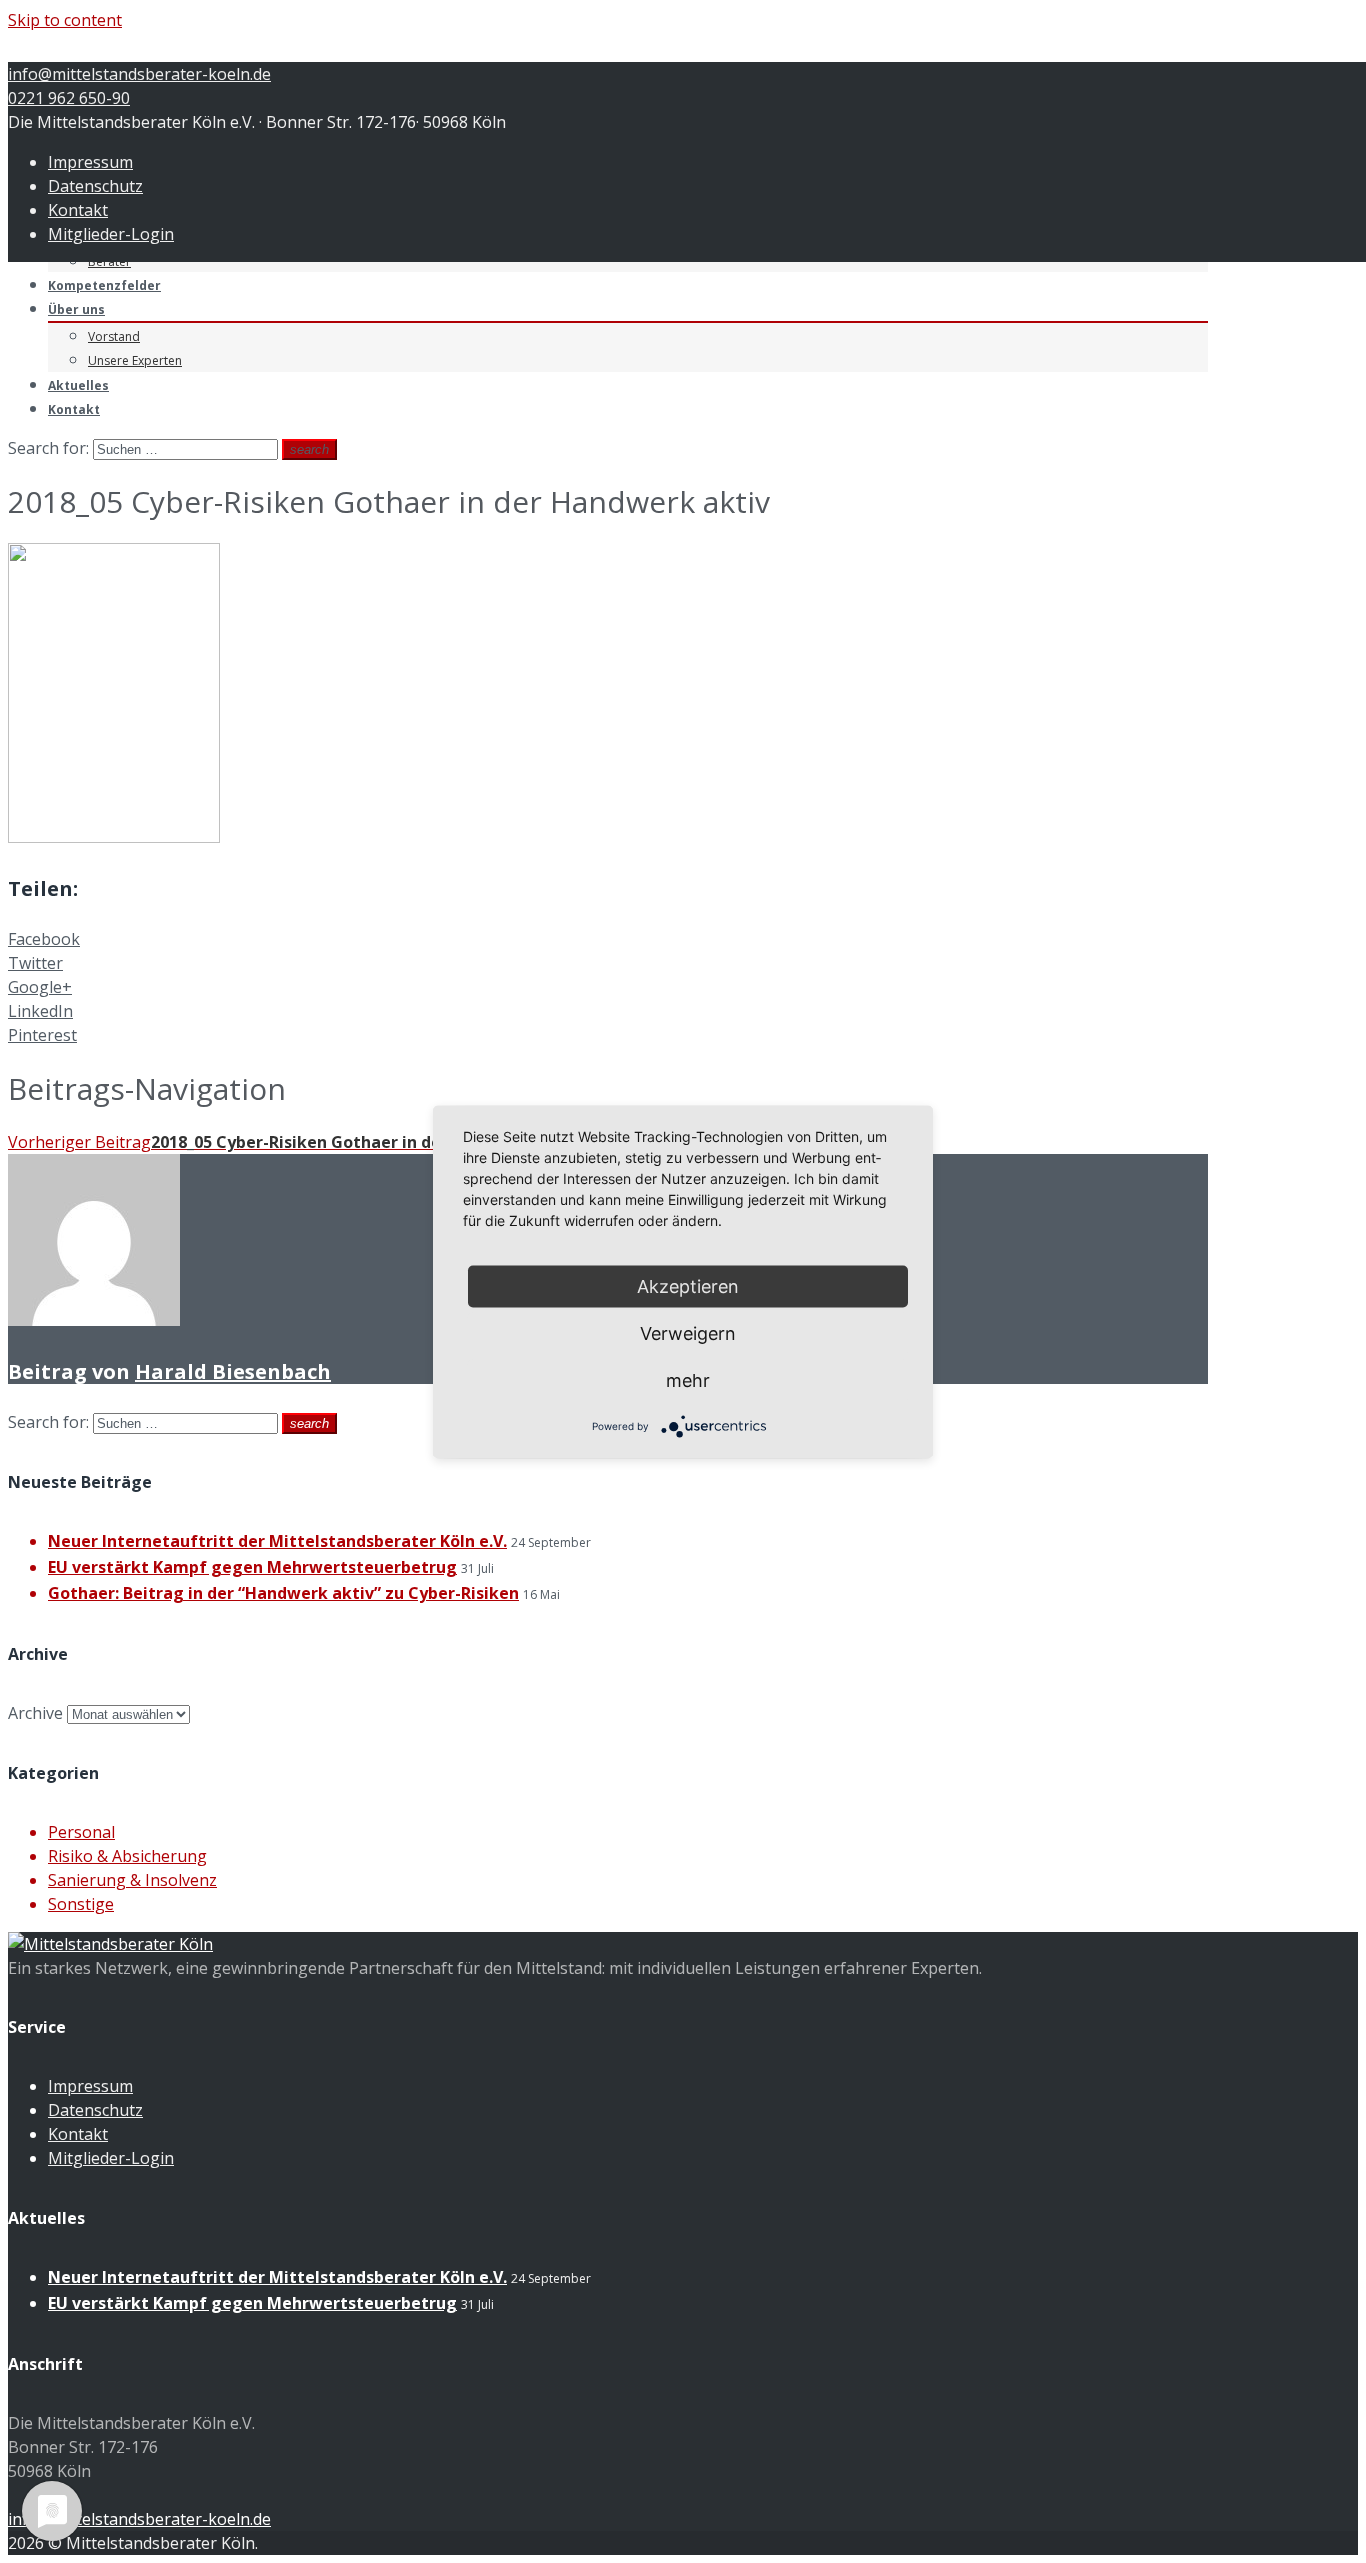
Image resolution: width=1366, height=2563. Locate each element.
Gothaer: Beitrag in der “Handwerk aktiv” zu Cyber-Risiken (283, 1593)
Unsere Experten (135, 360)
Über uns (76, 309)
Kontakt (78, 210)
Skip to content (65, 20)
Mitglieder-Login (111, 234)
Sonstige (81, 1904)
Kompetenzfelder (104, 285)
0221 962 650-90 (69, 98)
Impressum (90, 162)
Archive (35, 1713)
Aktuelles (78, 385)
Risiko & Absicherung (127, 1856)
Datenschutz (95, 186)
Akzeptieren (688, 1285)
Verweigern (688, 1332)
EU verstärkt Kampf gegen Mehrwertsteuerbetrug (252, 1567)
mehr (688, 1379)
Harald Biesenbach (233, 1371)
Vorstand (114, 336)
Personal (81, 1832)
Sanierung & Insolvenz (132, 1880)
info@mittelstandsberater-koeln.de (139, 74)
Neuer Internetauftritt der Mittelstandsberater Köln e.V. (277, 1541)
